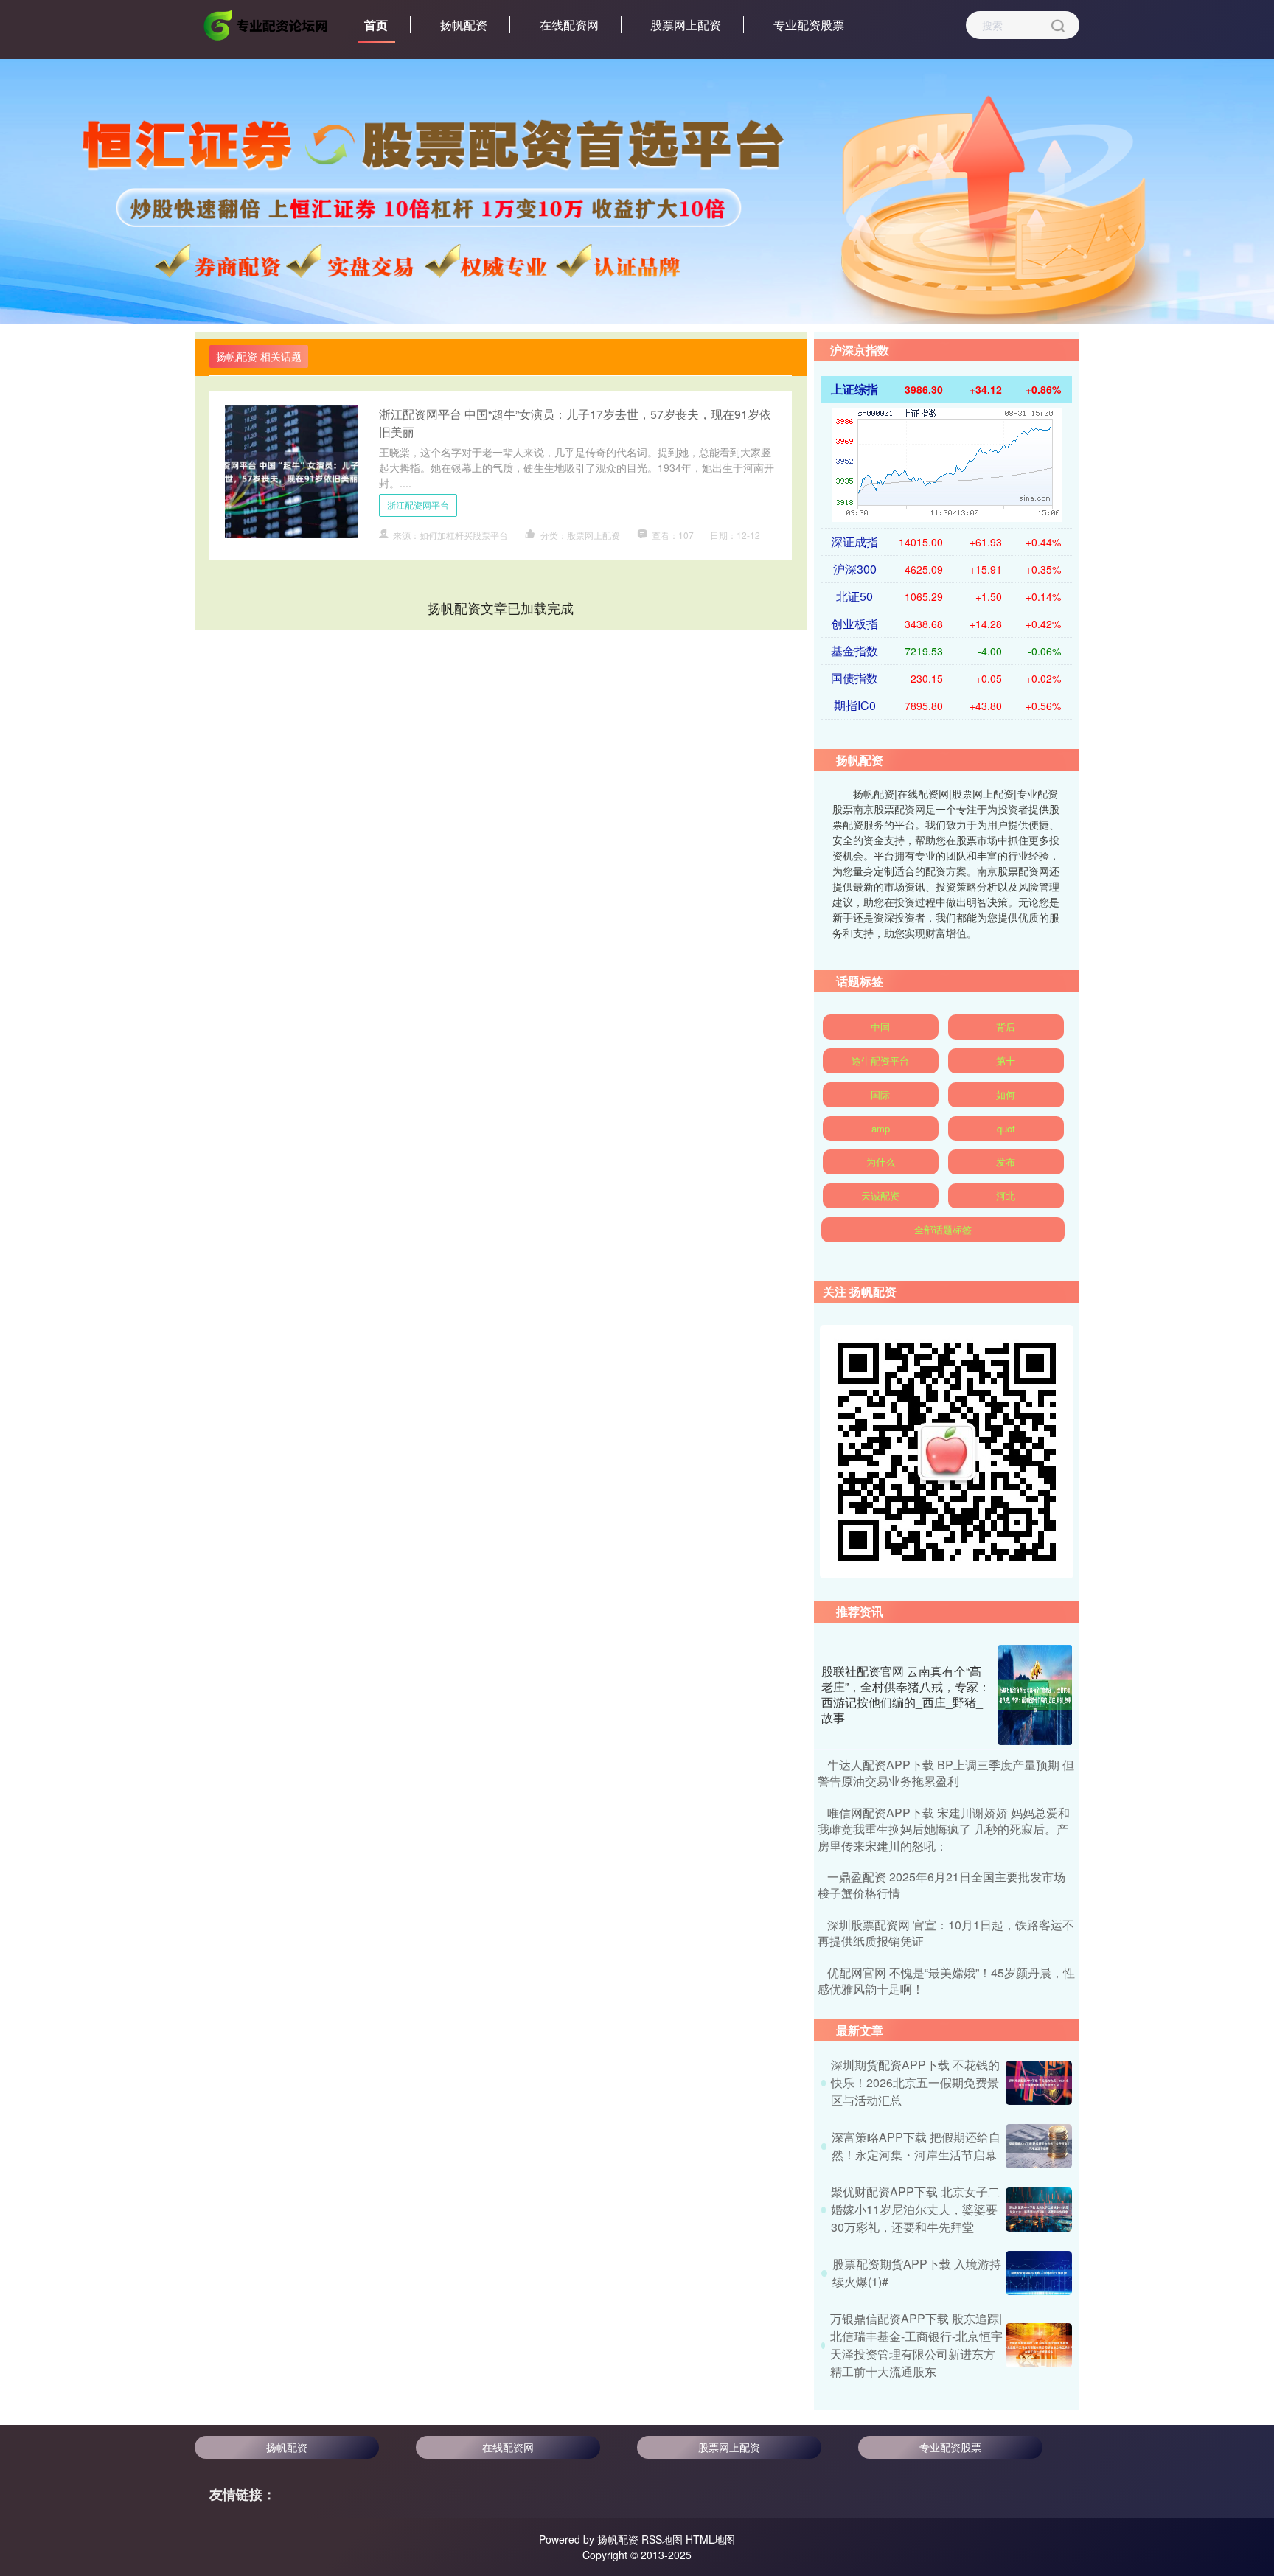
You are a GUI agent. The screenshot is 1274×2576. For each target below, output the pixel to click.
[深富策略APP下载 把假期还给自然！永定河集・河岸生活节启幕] (1039, 2146)
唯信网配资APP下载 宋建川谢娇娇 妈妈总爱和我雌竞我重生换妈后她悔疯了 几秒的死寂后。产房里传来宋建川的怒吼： (944, 1829)
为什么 (881, 1162)
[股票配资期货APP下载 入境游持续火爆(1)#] (1039, 2273)
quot (1006, 1128)
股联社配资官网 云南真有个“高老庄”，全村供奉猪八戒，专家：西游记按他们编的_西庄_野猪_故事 (906, 1694)
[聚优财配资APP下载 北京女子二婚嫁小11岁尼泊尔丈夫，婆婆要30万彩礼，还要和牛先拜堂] (1039, 2210)
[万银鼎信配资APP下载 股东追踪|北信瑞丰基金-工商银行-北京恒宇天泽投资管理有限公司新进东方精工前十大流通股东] (1039, 2345)
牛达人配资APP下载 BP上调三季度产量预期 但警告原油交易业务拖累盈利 (946, 1773)
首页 (376, 25)
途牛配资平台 (880, 1061)
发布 (1006, 1162)
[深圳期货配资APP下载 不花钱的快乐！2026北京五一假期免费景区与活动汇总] (1039, 2083)
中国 (880, 1027)
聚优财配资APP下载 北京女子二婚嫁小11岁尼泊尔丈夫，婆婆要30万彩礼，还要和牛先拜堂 (915, 2209)
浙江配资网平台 (418, 505)
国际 (880, 1094)
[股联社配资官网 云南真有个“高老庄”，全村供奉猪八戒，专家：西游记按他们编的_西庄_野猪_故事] (1035, 1695)
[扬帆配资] (267, 24)
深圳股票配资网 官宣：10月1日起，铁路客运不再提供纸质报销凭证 (946, 1933)
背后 (1006, 1027)
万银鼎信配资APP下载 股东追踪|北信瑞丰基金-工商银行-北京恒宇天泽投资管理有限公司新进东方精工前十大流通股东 (916, 2345)
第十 (1006, 1061)
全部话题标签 (943, 1229)
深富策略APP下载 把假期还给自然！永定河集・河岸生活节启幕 (916, 2146)
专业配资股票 (809, 25)
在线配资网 (569, 25)
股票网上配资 (686, 25)
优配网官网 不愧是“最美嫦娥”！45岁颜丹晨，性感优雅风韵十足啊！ (946, 1981)
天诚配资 (880, 1195)
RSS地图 (662, 2539)
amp (881, 1128)
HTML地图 (710, 2539)
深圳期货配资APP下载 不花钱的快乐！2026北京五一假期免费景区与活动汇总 (915, 2082)
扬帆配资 (464, 25)
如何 (1006, 1094)
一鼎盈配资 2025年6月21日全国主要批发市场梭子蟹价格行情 (941, 1885)
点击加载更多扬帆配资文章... (501, 608)
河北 (1006, 1195)
